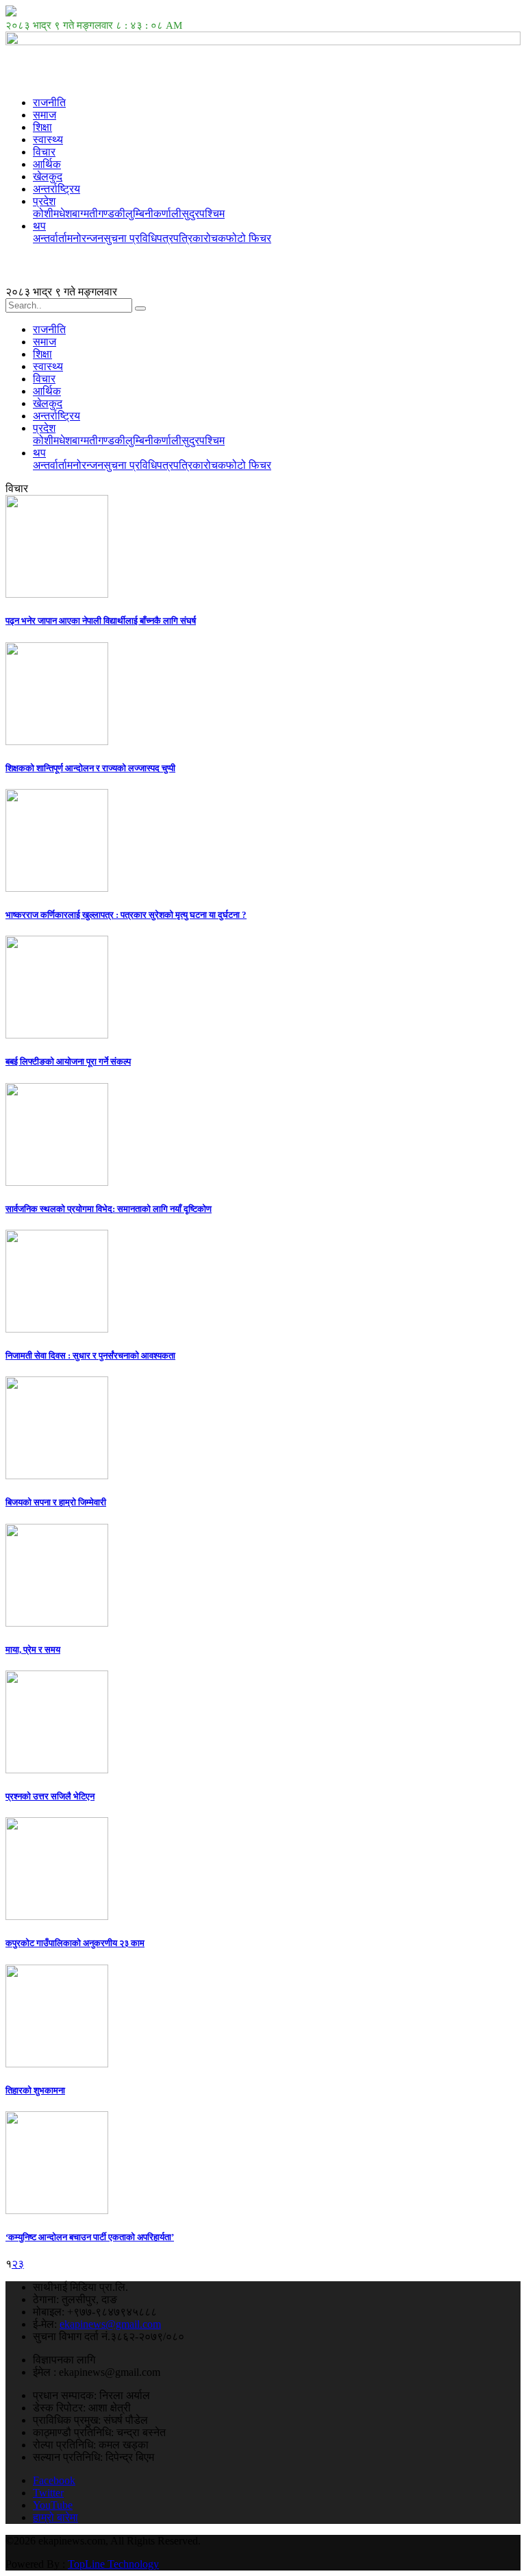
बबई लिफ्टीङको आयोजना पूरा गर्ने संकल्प (68, 1061)
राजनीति (49, 102)
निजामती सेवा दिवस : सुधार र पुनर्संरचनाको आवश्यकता (90, 1356)
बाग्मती (85, 214)
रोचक (215, 238)
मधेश (63, 214)
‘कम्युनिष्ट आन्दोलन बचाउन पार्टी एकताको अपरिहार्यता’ (90, 2237)
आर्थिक (47, 164)
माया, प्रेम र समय (33, 1650)
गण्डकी (112, 214)
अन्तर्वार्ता (50, 238)
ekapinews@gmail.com (110, 2324)
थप (39, 226)
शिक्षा (42, 127)
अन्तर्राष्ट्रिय (57, 189)
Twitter (48, 2493)
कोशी (43, 214)
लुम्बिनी (139, 214)
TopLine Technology (113, 2564)
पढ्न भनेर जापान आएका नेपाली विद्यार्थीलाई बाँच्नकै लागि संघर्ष (101, 621)
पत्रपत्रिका (180, 238)
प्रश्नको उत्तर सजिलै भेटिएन (50, 1796)
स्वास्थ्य (48, 139)
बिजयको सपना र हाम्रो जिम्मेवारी (56, 1502)
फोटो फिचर (249, 238)
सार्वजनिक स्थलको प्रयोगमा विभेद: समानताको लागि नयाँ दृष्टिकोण (109, 1209)
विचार (44, 152)
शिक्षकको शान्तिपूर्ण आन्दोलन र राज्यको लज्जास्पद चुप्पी (90, 768)
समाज (45, 115)
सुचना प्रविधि (130, 238)
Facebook (54, 2480)
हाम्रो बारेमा (55, 2517)
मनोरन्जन (85, 238)
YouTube (53, 2505)
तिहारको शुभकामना (35, 2090)
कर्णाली (167, 214)
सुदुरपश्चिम (203, 214)
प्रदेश (44, 201)
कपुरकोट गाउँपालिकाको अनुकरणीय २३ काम (75, 1943)
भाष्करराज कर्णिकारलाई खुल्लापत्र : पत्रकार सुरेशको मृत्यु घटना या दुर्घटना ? (126, 915)
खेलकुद (48, 177)
